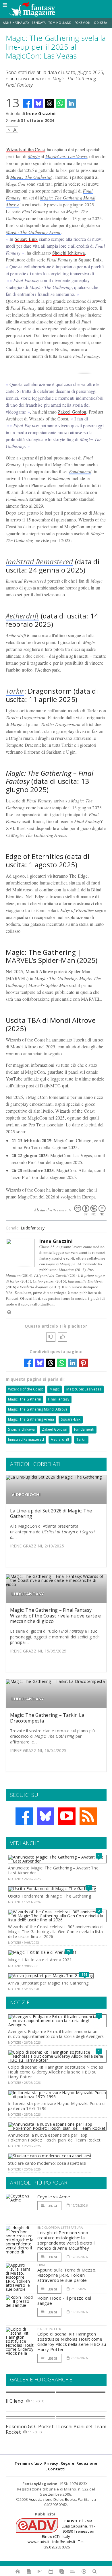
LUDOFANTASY (28, 1594)
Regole (67, 2463)
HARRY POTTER (49, 2329)
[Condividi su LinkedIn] (72, 103)
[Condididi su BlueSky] (38, 103)
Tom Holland (60, 23)
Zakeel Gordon (72, 412)
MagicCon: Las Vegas (66, 156)
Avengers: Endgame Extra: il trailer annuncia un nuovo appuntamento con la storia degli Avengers (56, 2034)
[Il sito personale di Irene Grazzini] (9, 1312)
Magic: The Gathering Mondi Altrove (38, 1409)
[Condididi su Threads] (49, 103)
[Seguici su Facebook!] (24, 1816)
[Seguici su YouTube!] (67, 1816)
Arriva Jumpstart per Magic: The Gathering (48, 1983)
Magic (34, 156)
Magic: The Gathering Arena (33, 232)
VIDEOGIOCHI (26, 1494)
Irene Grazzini (41, 114)
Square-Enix (71, 1419)
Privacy (51, 2463)
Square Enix (26, 239)
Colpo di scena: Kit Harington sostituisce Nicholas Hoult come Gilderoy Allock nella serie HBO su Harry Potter (56, 2072)
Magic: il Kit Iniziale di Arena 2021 (40, 1960)
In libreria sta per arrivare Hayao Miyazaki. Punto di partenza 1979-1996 (57, 2106)
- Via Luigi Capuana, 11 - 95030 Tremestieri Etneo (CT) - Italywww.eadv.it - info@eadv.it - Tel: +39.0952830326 (61, 2534)
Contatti (57, 2469)
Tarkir (15, 691)
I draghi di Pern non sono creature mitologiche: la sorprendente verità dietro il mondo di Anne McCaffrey (66, 2240)
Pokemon (83, 23)
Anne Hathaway (16, 23)
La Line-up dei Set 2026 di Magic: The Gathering (51, 1513)
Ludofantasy (33, 1228)
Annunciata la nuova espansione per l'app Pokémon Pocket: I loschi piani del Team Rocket (54, 2137)
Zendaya (39, 23)
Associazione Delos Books (52, 2499)
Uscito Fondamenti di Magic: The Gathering (50, 1896)
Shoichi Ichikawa (69, 253)
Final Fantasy (59, 1399)
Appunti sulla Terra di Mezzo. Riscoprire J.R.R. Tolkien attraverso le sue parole (67, 2275)
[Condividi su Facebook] (28, 103)
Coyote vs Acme (54, 2197)
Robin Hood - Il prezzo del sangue (64, 2300)
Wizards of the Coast (26, 149)
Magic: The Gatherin (30, 177)
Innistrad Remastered (39, 561)
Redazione (87, 2463)
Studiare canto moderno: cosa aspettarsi (47, 2163)
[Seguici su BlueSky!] (45, 1816)
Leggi (52, 2206)
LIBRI (41, 2265)
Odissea (101, 23)
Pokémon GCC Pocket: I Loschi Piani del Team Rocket (56, 2429)
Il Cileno (15, 2401)
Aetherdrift (22, 616)
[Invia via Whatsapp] (60, 103)
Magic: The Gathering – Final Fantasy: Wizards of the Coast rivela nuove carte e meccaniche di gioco (56, 1615)
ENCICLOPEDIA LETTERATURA (60, 2227)
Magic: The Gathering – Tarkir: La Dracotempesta (47, 1718)
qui (43, 1079)
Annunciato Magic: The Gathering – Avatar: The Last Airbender (53, 1870)
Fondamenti (80, 471)
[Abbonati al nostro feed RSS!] (88, 1816)
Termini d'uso (28, 2463)
